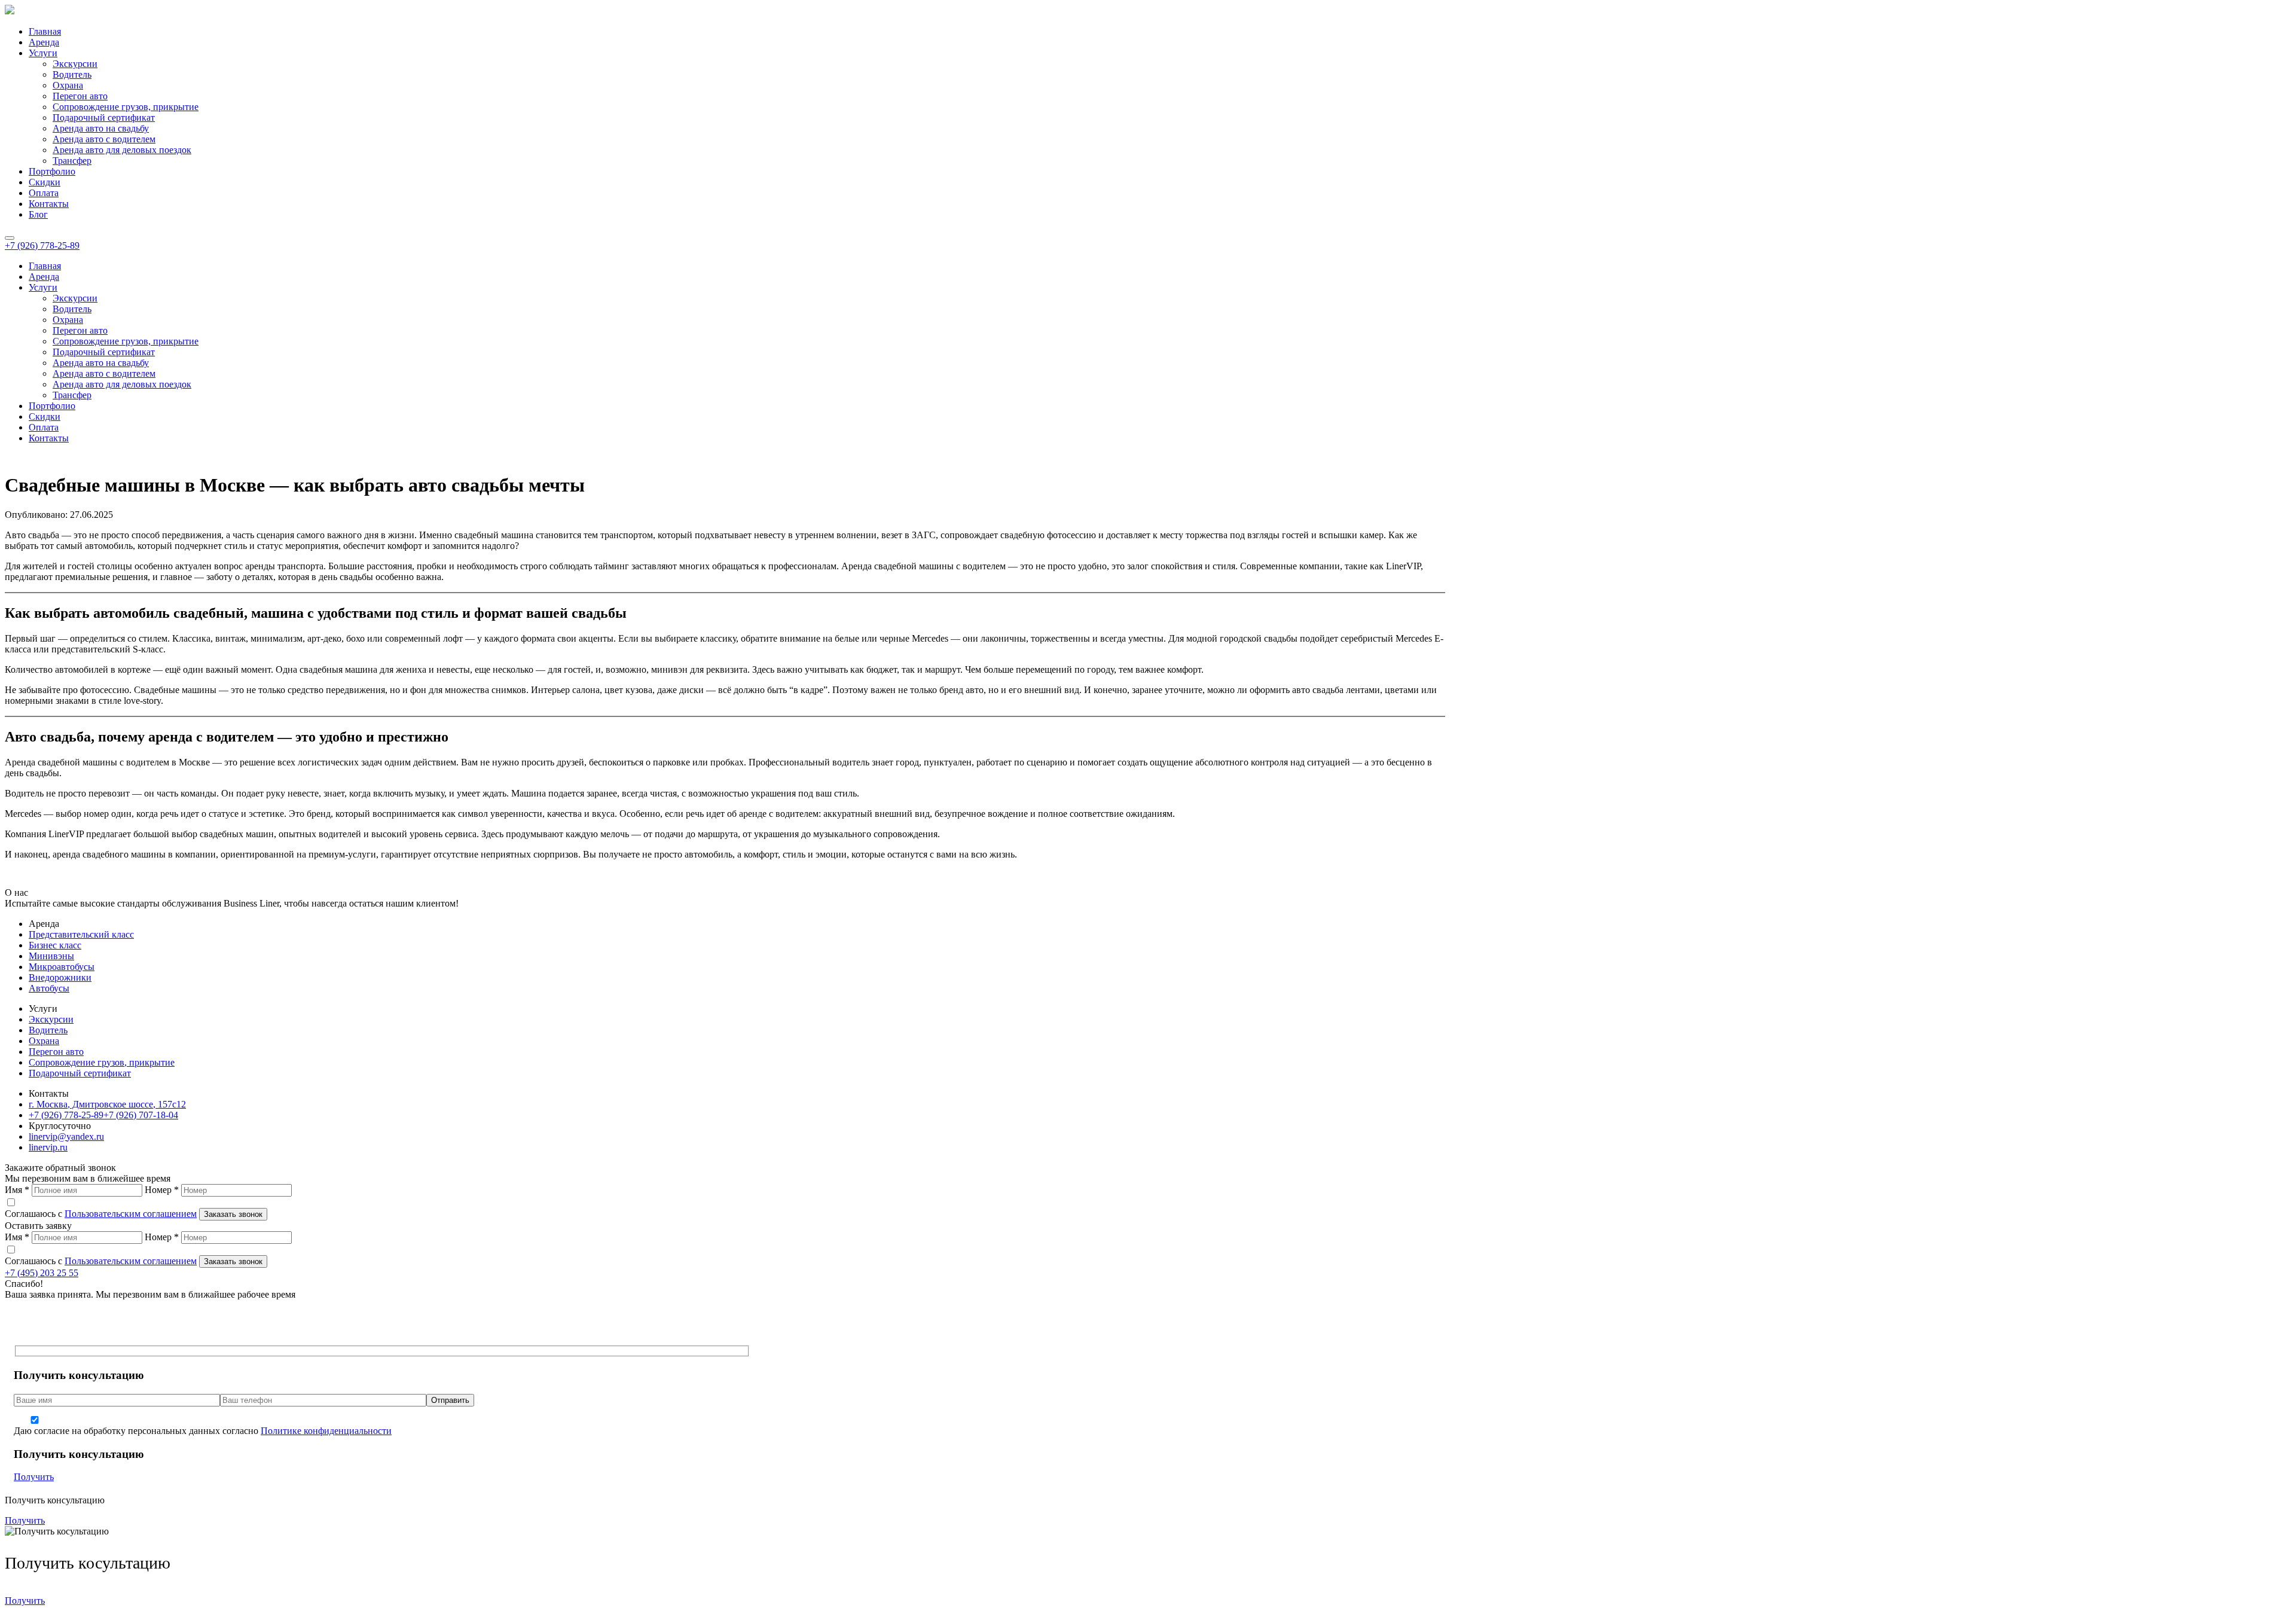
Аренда (44, 42)
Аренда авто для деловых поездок (122, 150)
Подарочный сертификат (104, 118)
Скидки (45, 182)
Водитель (72, 74)
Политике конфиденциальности (326, 1431)
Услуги (43, 53)
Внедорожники (60, 977)
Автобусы (49, 988)
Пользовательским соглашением (131, 1214)
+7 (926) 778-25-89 (42, 245)
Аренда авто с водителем (104, 139)
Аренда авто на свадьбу (101, 128)
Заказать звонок (233, 1214)
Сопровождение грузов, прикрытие (126, 107)
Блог (38, 214)
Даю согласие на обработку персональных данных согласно (203, 1431)
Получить (34, 1477)
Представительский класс (81, 934)
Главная (45, 31)
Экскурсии (75, 64)
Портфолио (52, 171)
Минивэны (51, 956)
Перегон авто (80, 96)
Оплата (44, 193)
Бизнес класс (55, 945)
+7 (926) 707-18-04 (141, 1115)
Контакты (49, 204)
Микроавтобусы (62, 967)
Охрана (68, 85)
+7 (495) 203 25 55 (42, 1273)
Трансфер (72, 161)
